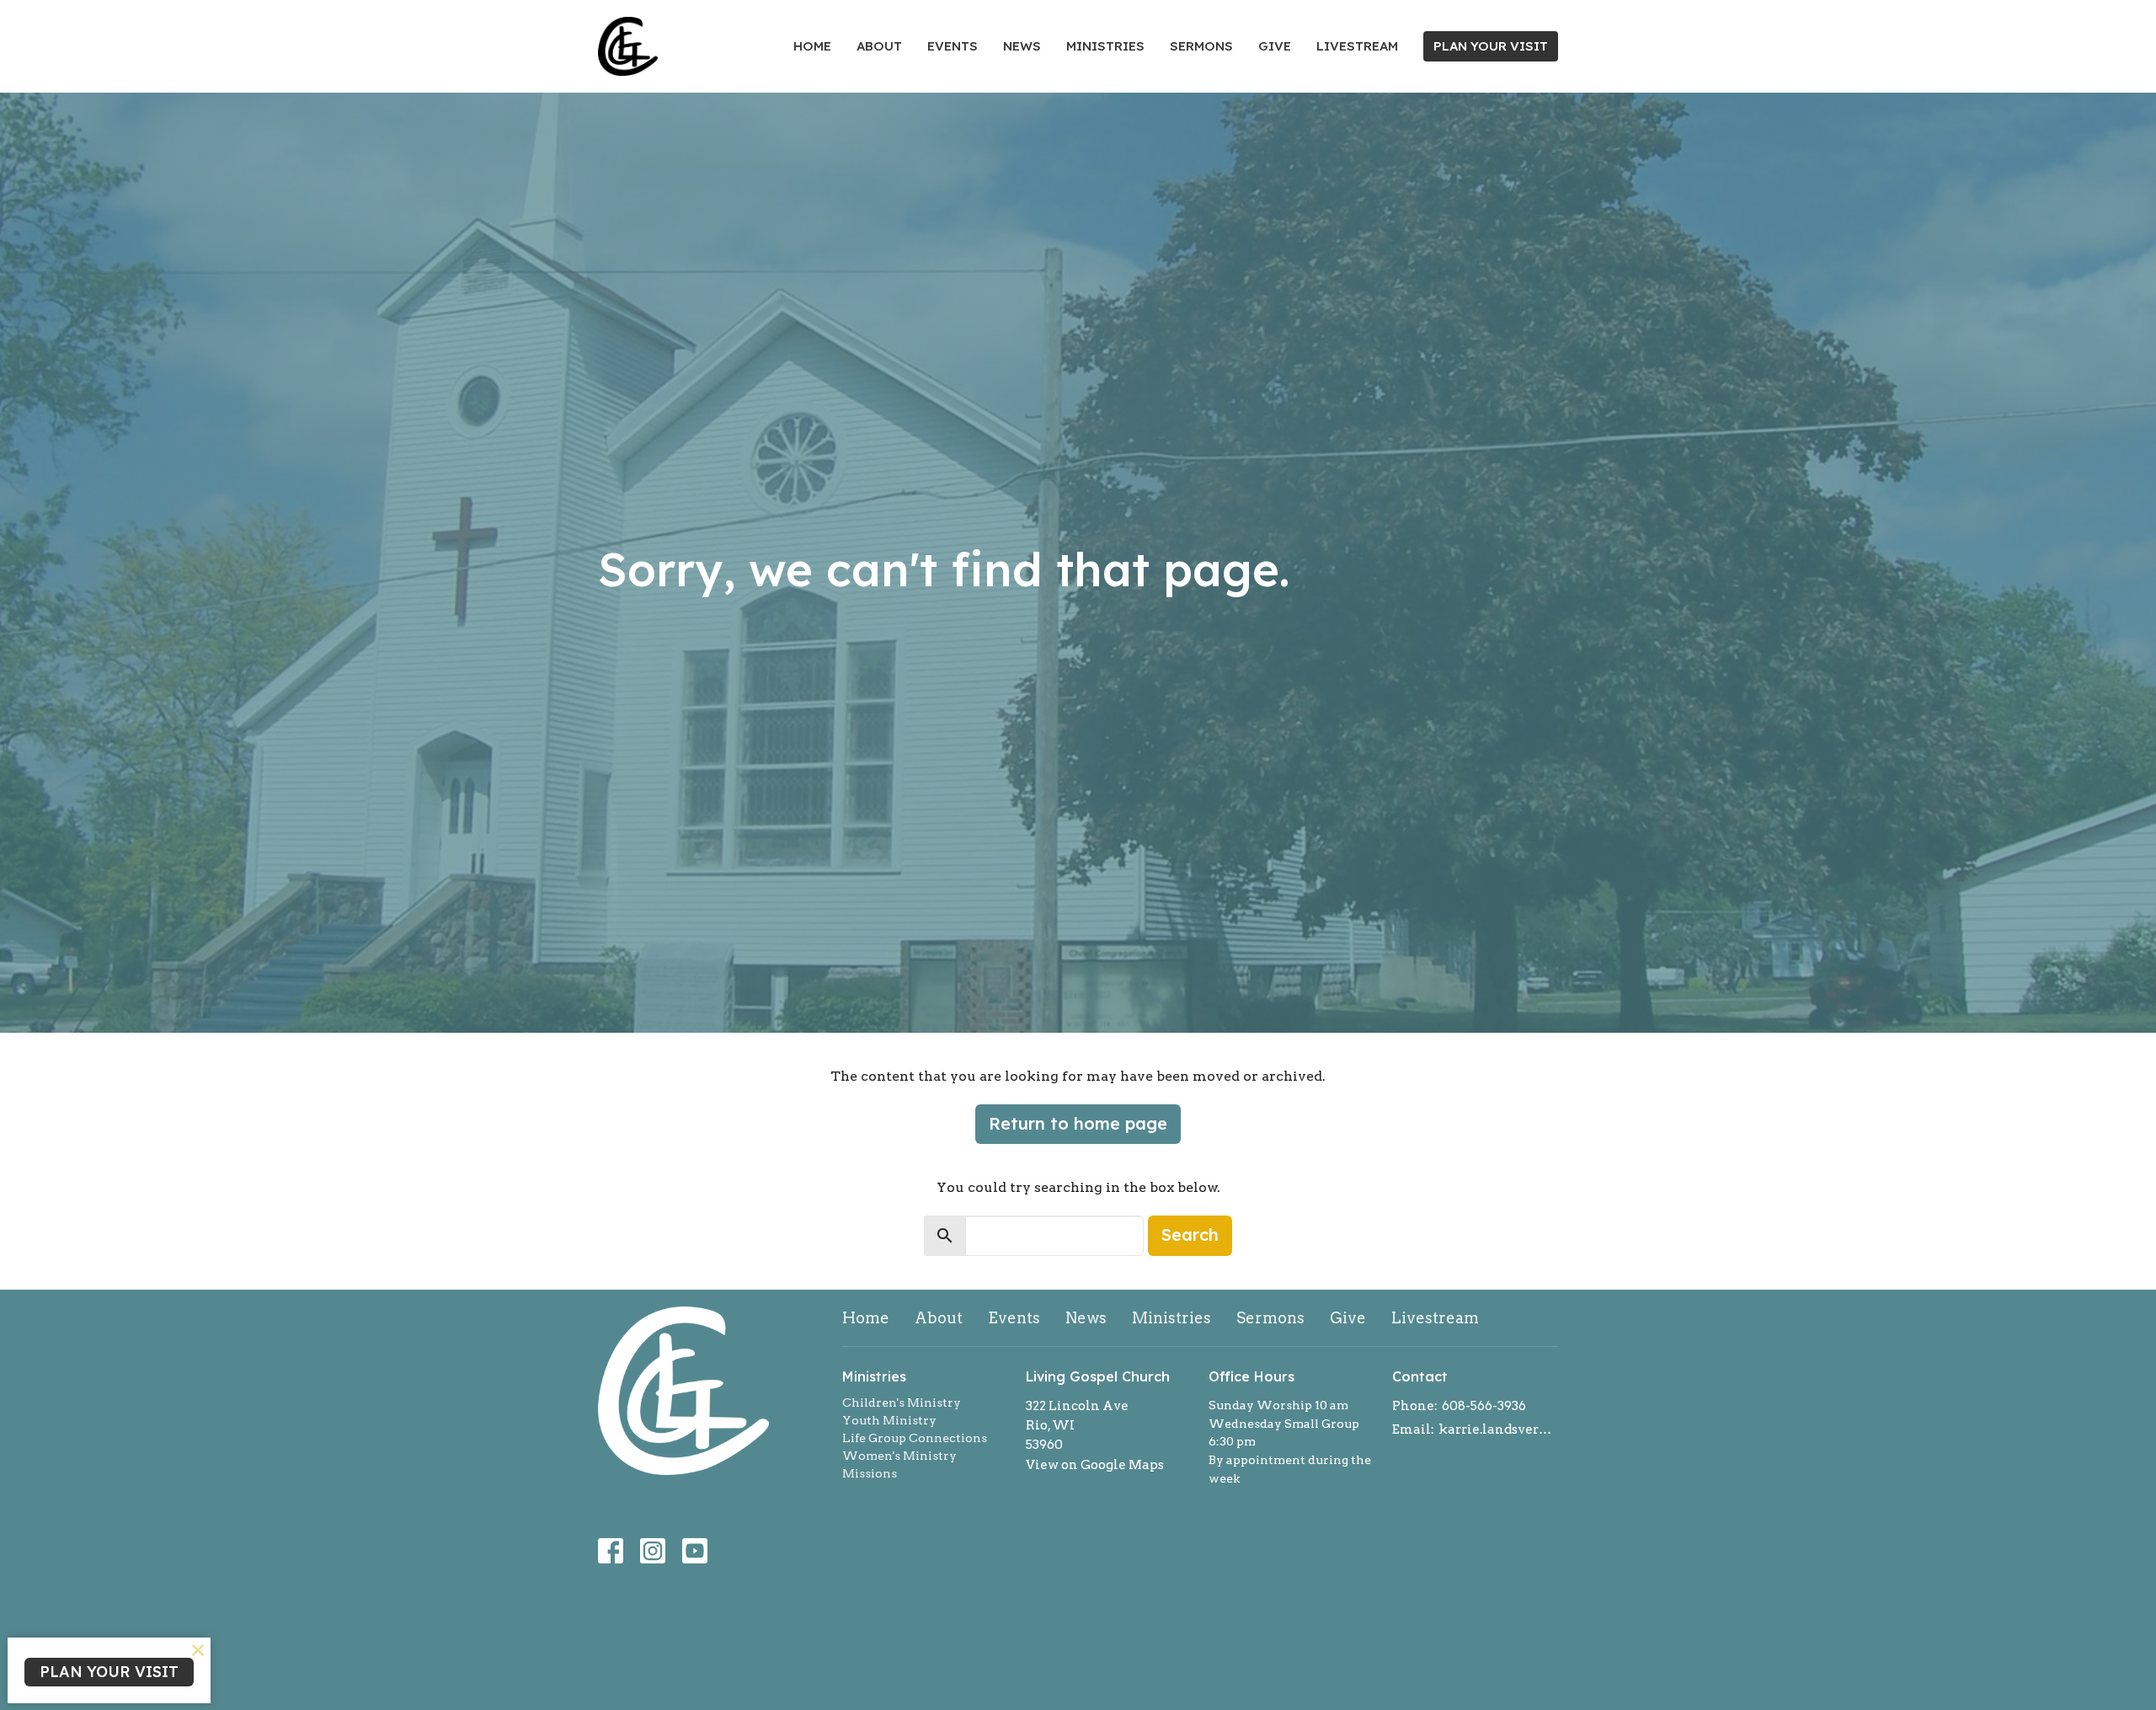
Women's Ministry (899, 1456)
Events (953, 46)
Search (1190, 1234)
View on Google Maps (1095, 1465)
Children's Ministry (902, 1403)
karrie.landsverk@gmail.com (1499, 1429)
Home (812, 46)
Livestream (1357, 46)
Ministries (1105, 46)
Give (1275, 46)
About (879, 46)
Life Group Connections (915, 1438)
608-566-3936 (1484, 1406)
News (1022, 46)
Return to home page (1078, 1123)
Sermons (1201, 46)
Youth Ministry (889, 1420)
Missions (870, 1473)
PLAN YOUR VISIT (1491, 46)
